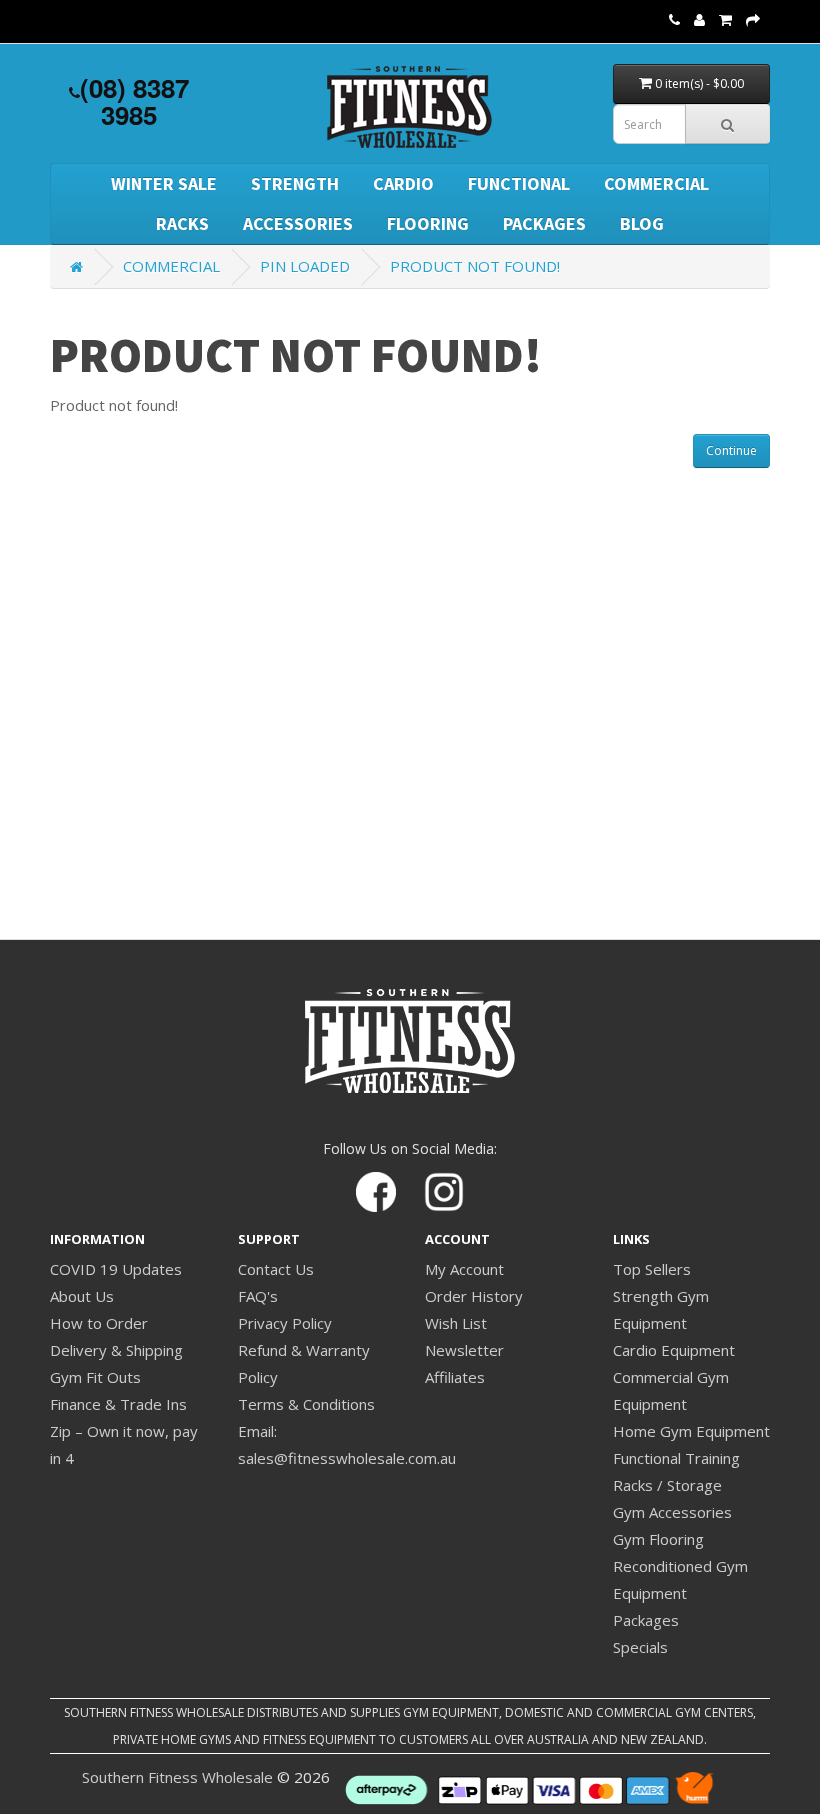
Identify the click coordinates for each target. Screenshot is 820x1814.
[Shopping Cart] (725, 19)
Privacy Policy (285, 1323)
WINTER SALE (164, 183)
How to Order (99, 1323)
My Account (464, 1269)
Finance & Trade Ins (118, 1404)
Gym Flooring (658, 1539)
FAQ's (258, 1296)
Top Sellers (652, 1269)
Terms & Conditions (306, 1404)
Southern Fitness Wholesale (177, 1777)
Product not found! (475, 266)
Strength (295, 183)
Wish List (456, 1323)
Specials (640, 1647)
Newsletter (464, 1350)
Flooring (428, 223)
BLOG (642, 223)
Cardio (403, 183)
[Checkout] (753, 19)
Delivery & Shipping (116, 1350)
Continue (731, 450)
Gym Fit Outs (95, 1377)
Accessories (298, 223)
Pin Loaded (305, 266)
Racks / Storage (667, 1485)
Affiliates (455, 1377)
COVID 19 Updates (116, 1269)
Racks (182, 223)
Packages (544, 223)
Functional (519, 183)
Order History (474, 1296)
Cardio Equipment (674, 1350)
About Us (82, 1296)
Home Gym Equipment (691, 1431)
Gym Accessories (672, 1512)
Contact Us (276, 1269)
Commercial (656, 183)
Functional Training (676, 1458)
